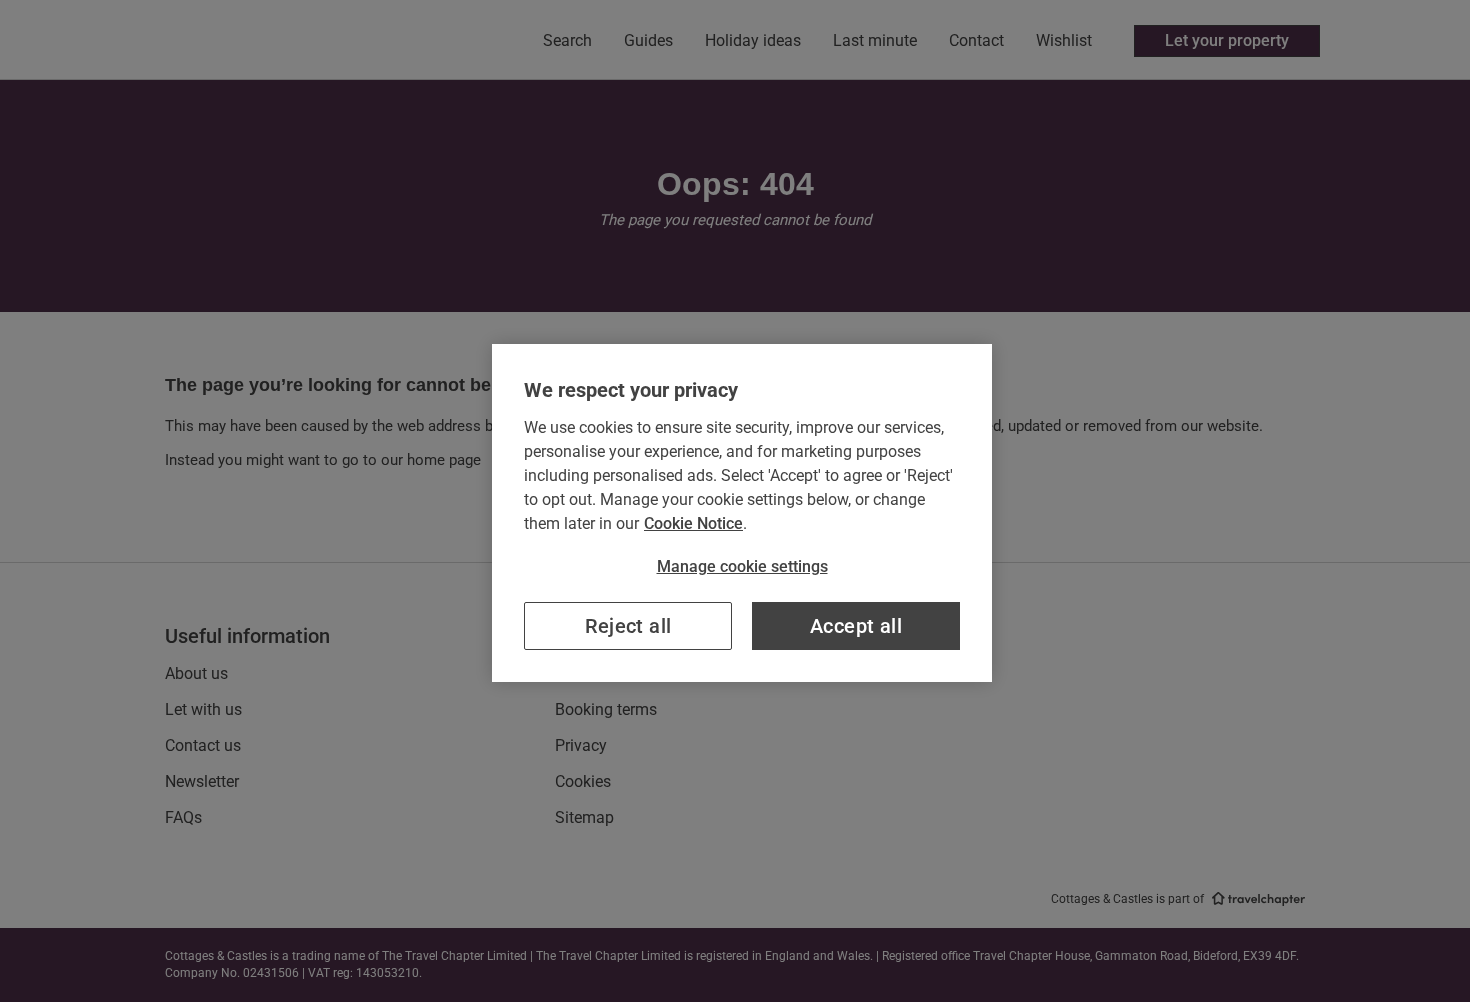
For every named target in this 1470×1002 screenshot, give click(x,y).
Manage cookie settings (742, 566)
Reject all (628, 626)
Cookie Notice (693, 523)
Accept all (856, 626)
